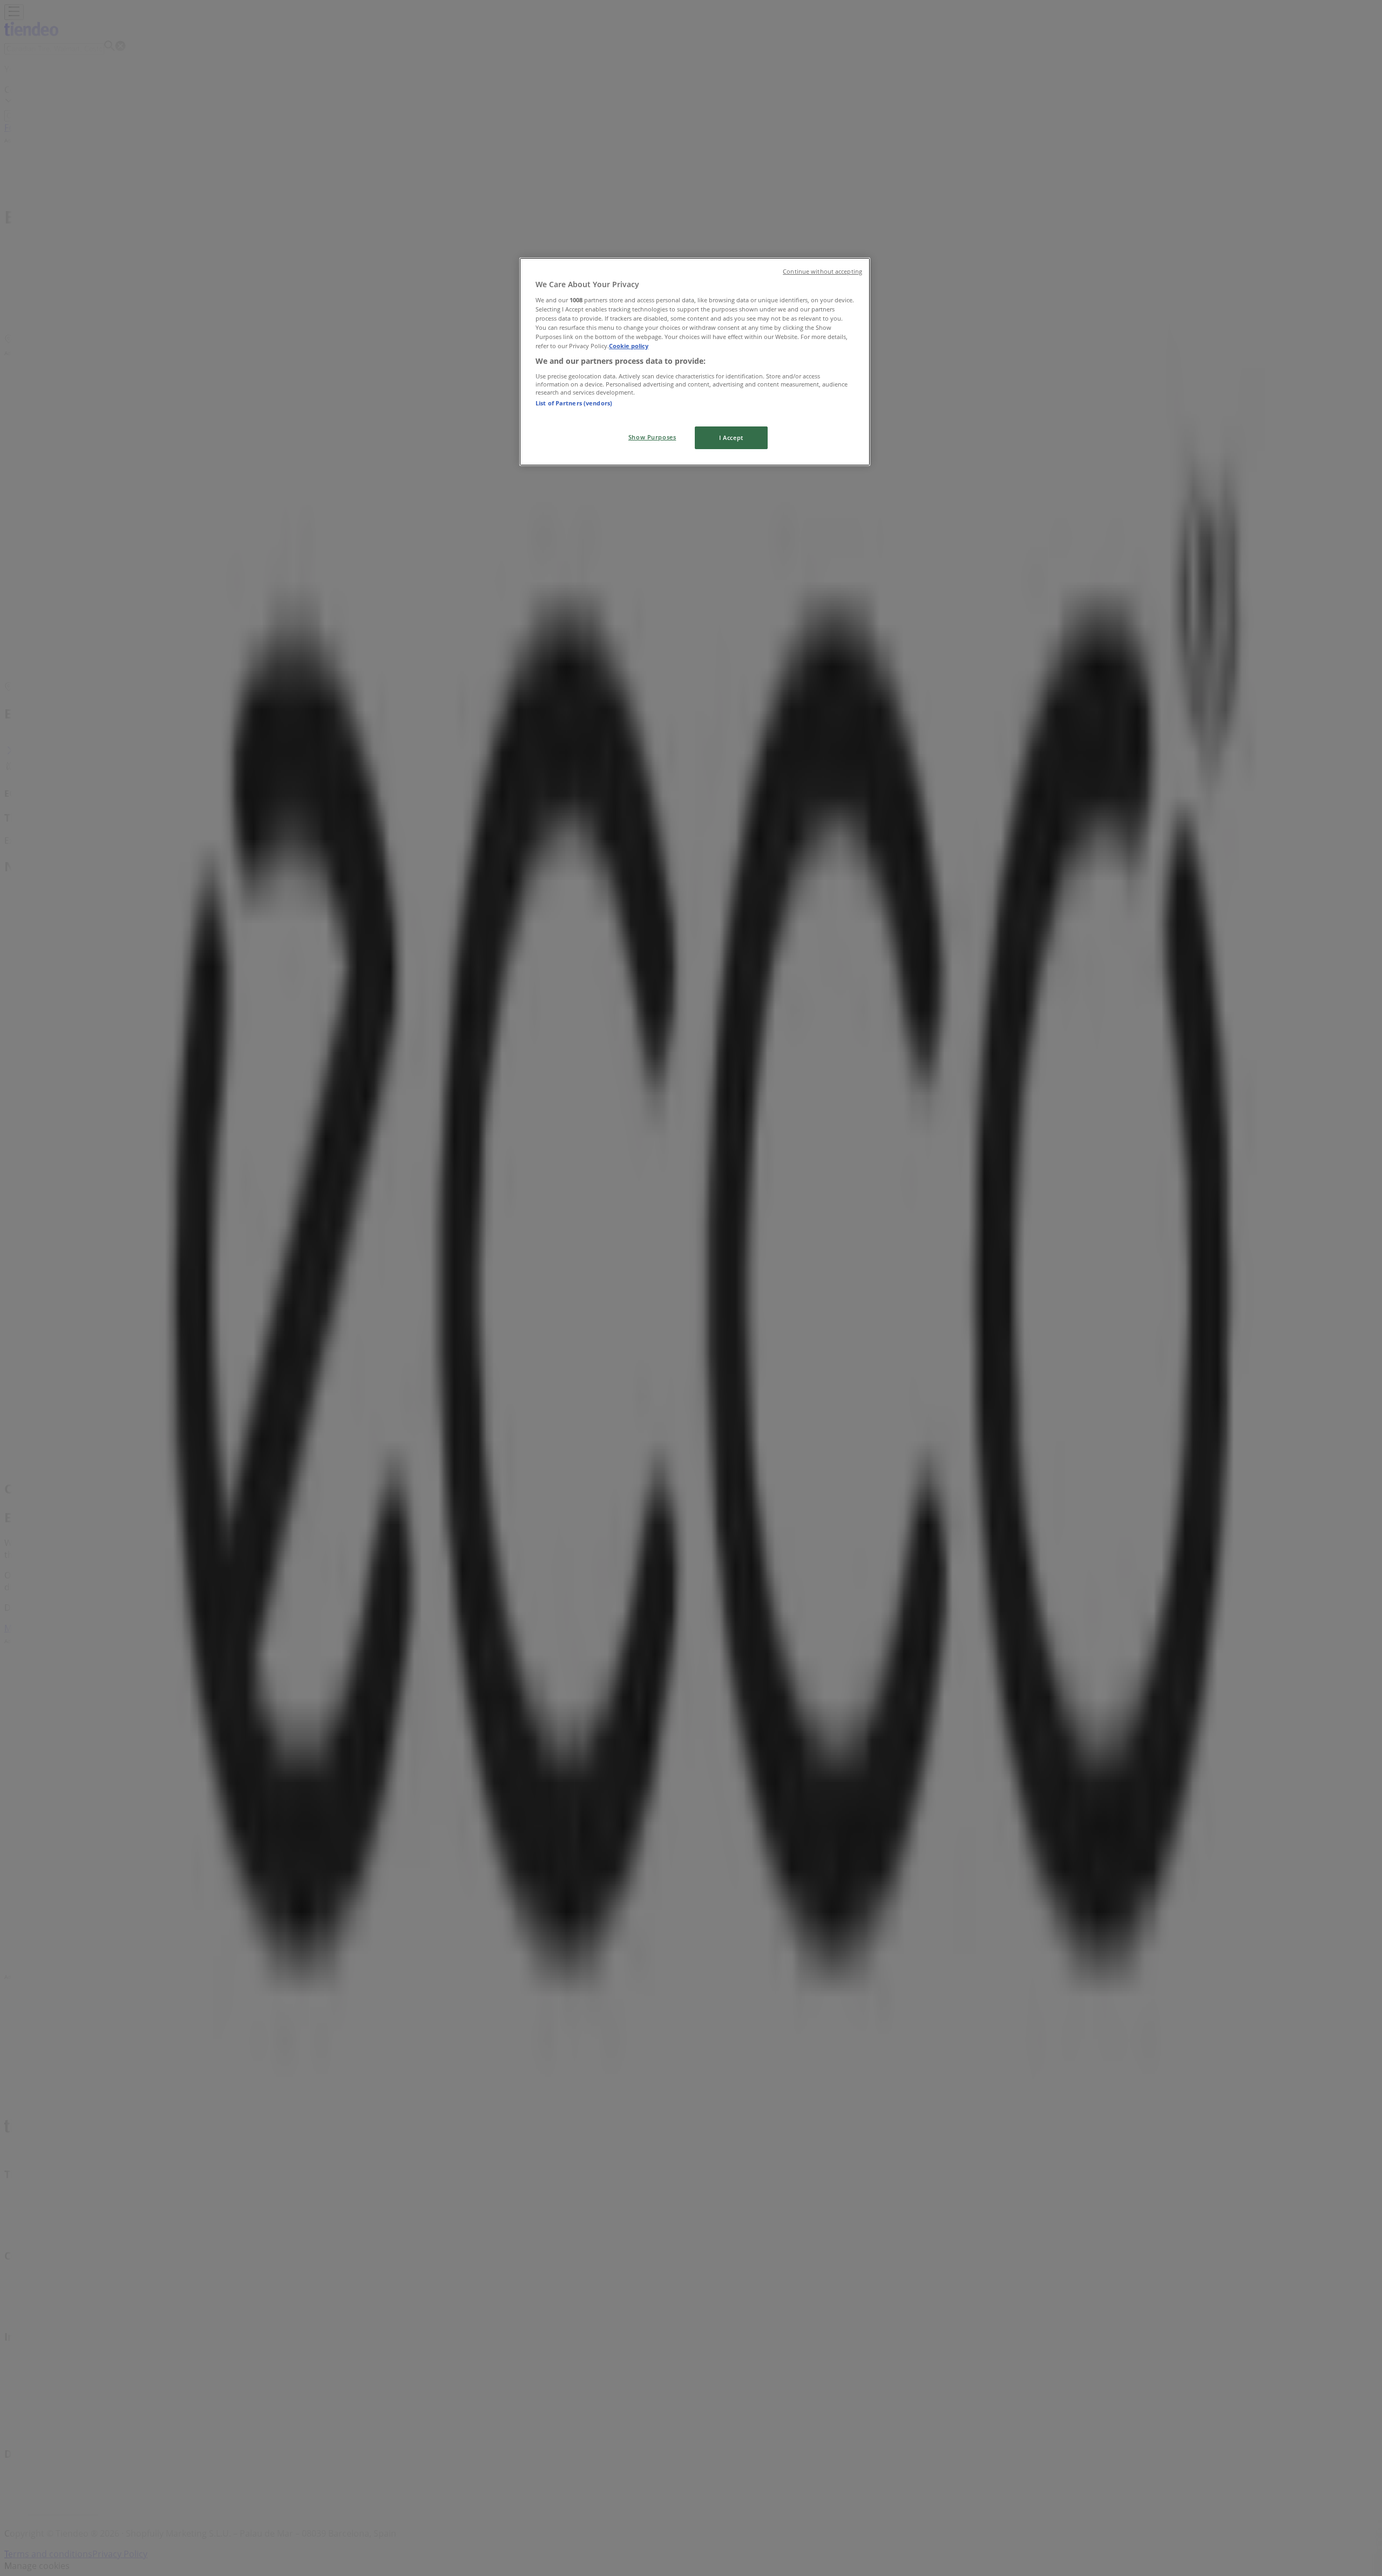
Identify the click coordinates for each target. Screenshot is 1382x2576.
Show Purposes (652, 437)
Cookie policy (629, 346)
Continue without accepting (822, 272)
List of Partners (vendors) (574, 403)
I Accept (731, 438)
